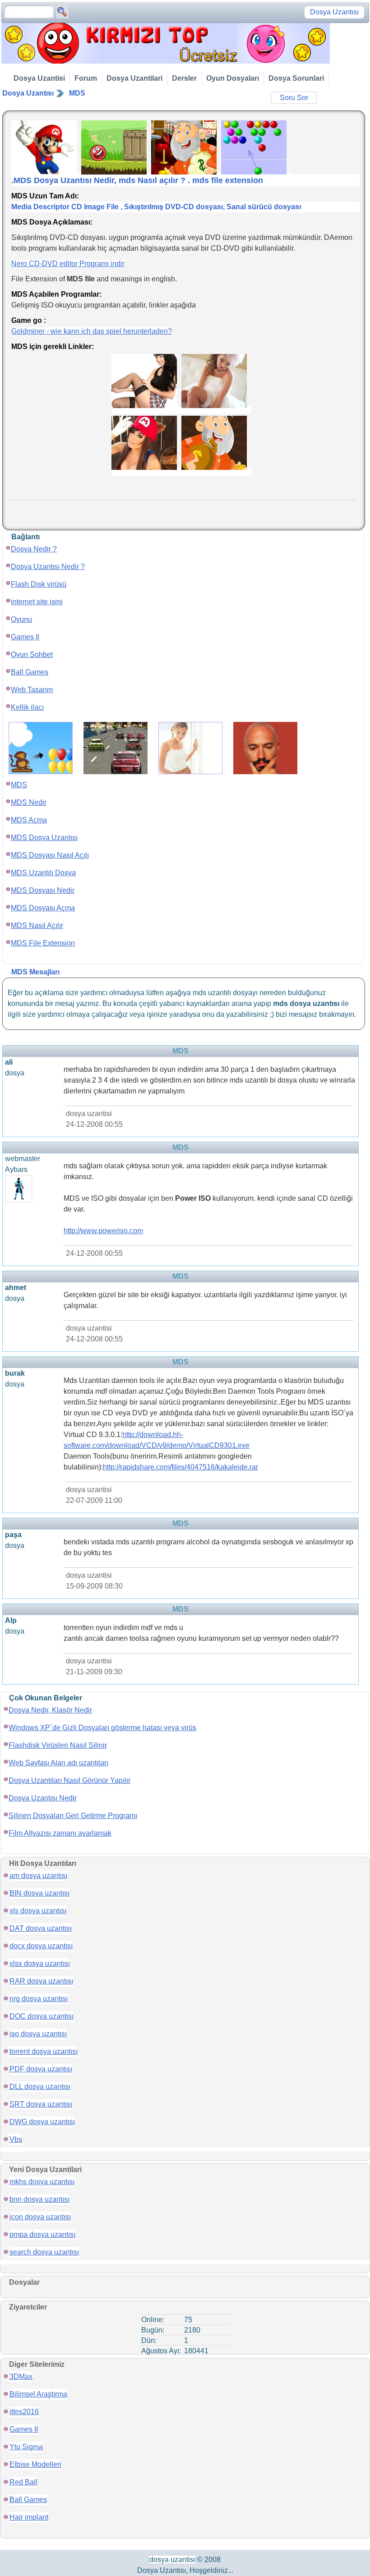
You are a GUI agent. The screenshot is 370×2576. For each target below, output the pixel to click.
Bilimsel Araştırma (38, 2394)
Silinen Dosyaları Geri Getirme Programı (73, 1816)
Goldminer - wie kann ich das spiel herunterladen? (92, 331)
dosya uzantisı (172, 2560)
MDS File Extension (43, 943)
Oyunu (21, 619)
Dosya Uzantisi (39, 78)
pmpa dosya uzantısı (42, 2234)
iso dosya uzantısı (38, 2034)
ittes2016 (24, 2412)
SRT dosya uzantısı (41, 2104)
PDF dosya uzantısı (41, 2069)
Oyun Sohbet (32, 654)
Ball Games (30, 672)
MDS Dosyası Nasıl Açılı (50, 855)
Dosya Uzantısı (28, 93)
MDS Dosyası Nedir (43, 890)
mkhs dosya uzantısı (42, 2182)
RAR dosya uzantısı (41, 1981)
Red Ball (23, 2482)
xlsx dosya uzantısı (40, 1963)
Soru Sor (294, 98)
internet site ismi (37, 602)
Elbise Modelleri (35, 2464)
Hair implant (29, 2517)
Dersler (184, 78)
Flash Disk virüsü (39, 584)
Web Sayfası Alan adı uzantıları (58, 1763)
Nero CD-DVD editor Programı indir (68, 264)
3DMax (21, 2376)
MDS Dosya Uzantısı (44, 838)
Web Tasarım (32, 690)
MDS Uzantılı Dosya (43, 873)
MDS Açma (29, 820)
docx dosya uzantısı (41, 1946)
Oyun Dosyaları (233, 78)
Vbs (16, 2139)
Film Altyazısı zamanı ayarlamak (60, 1833)
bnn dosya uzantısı (39, 2199)
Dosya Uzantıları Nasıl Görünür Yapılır (69, 1780)
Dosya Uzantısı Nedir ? (48, 567)
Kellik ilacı (27, 707)
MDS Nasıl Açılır (37, 925)
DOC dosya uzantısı (42, 2016)
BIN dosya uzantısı (39, 1893)
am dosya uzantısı (38, 1876)
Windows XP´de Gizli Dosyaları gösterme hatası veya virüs (102, 1728)
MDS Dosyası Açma (43, 908)
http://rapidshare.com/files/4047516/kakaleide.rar (180, 1467)
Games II (25, 637)
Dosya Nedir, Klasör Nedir (50, 1710)
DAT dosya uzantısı (41, 1928)
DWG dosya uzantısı (42, 2122)
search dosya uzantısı (44, 2252)
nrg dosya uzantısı (39, 1999)
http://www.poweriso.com (103, 1231)
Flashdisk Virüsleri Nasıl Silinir (58, 1745)
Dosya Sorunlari (296, 78)
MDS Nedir (29, 802)
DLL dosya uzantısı (40, 2087)
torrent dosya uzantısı (44, 2051)
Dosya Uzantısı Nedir (43, 1798)
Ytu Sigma (26, 2447)
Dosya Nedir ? (34, 549)
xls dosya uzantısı (38, 1911)
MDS (77, 93)
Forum (86, 78)
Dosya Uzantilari (134, 78)
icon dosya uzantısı (40, 2217)
